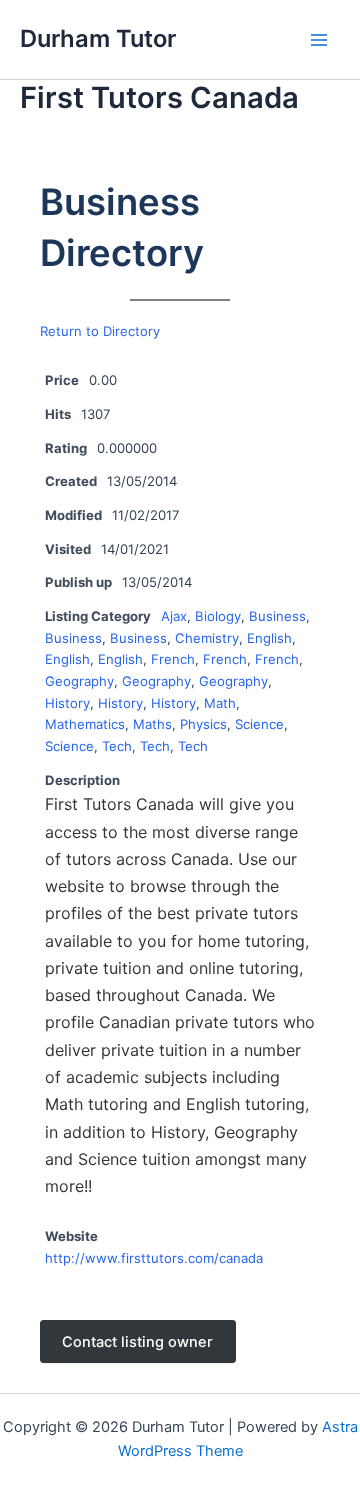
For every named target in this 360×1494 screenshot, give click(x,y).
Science (259, 724)
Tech (117, 746)
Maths (152, 724)
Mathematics (85, 724)
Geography (79, 681)
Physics (203, 724)
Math (220, 703)
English (269, 638)
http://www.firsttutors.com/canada (154, 1258)
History (67, 703)
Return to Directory (100, 331)
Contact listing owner (137, 1341)
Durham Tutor (98, 38)
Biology (218, 616)
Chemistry (207, 638)
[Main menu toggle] (319, 40)
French (173, 659)
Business (277, 616)
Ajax (174, 616)
